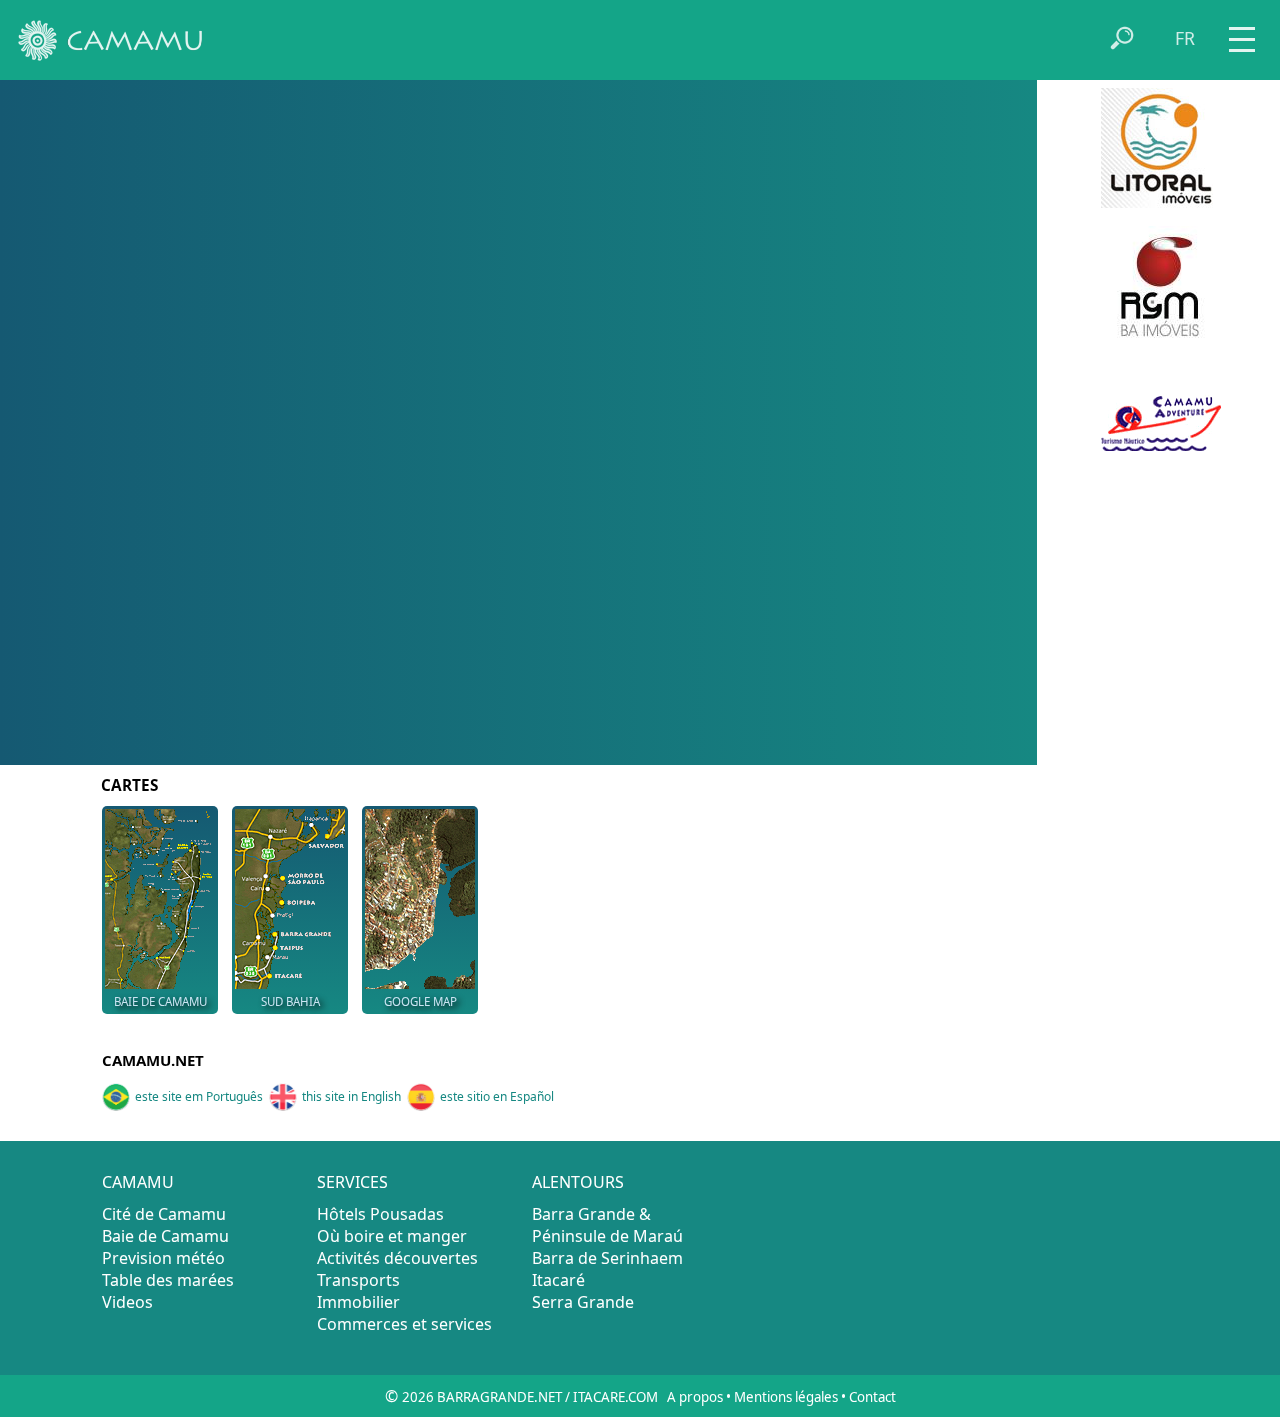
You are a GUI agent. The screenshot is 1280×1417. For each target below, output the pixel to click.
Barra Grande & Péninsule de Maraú (607, 1225)
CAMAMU (138, 1182)
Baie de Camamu (165, 1236)
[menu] (1242, 32)
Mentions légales (786, 1397)
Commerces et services (404, 1324)
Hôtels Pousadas (380, 1214)
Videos (127, 1302)
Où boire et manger (392, 1236)
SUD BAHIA (290, 1001)
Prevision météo (163, 1258)
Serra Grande (583, 1302)
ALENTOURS (578, 1182)
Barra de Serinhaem (607, 1258)
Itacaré (558, 1280)
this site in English (351, 1096)
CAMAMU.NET (153, 1060)
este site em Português (199, 1096)
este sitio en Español (497, 1096)
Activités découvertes (397, 1258)
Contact (872, 1397)
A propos (695, 1397)
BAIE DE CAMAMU (160, 1001)
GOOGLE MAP (420, 1001)
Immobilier (358, 1302)
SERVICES (352, 1182)
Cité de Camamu (164, 1214)
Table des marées (168, 1280)
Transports (358, 1280)
